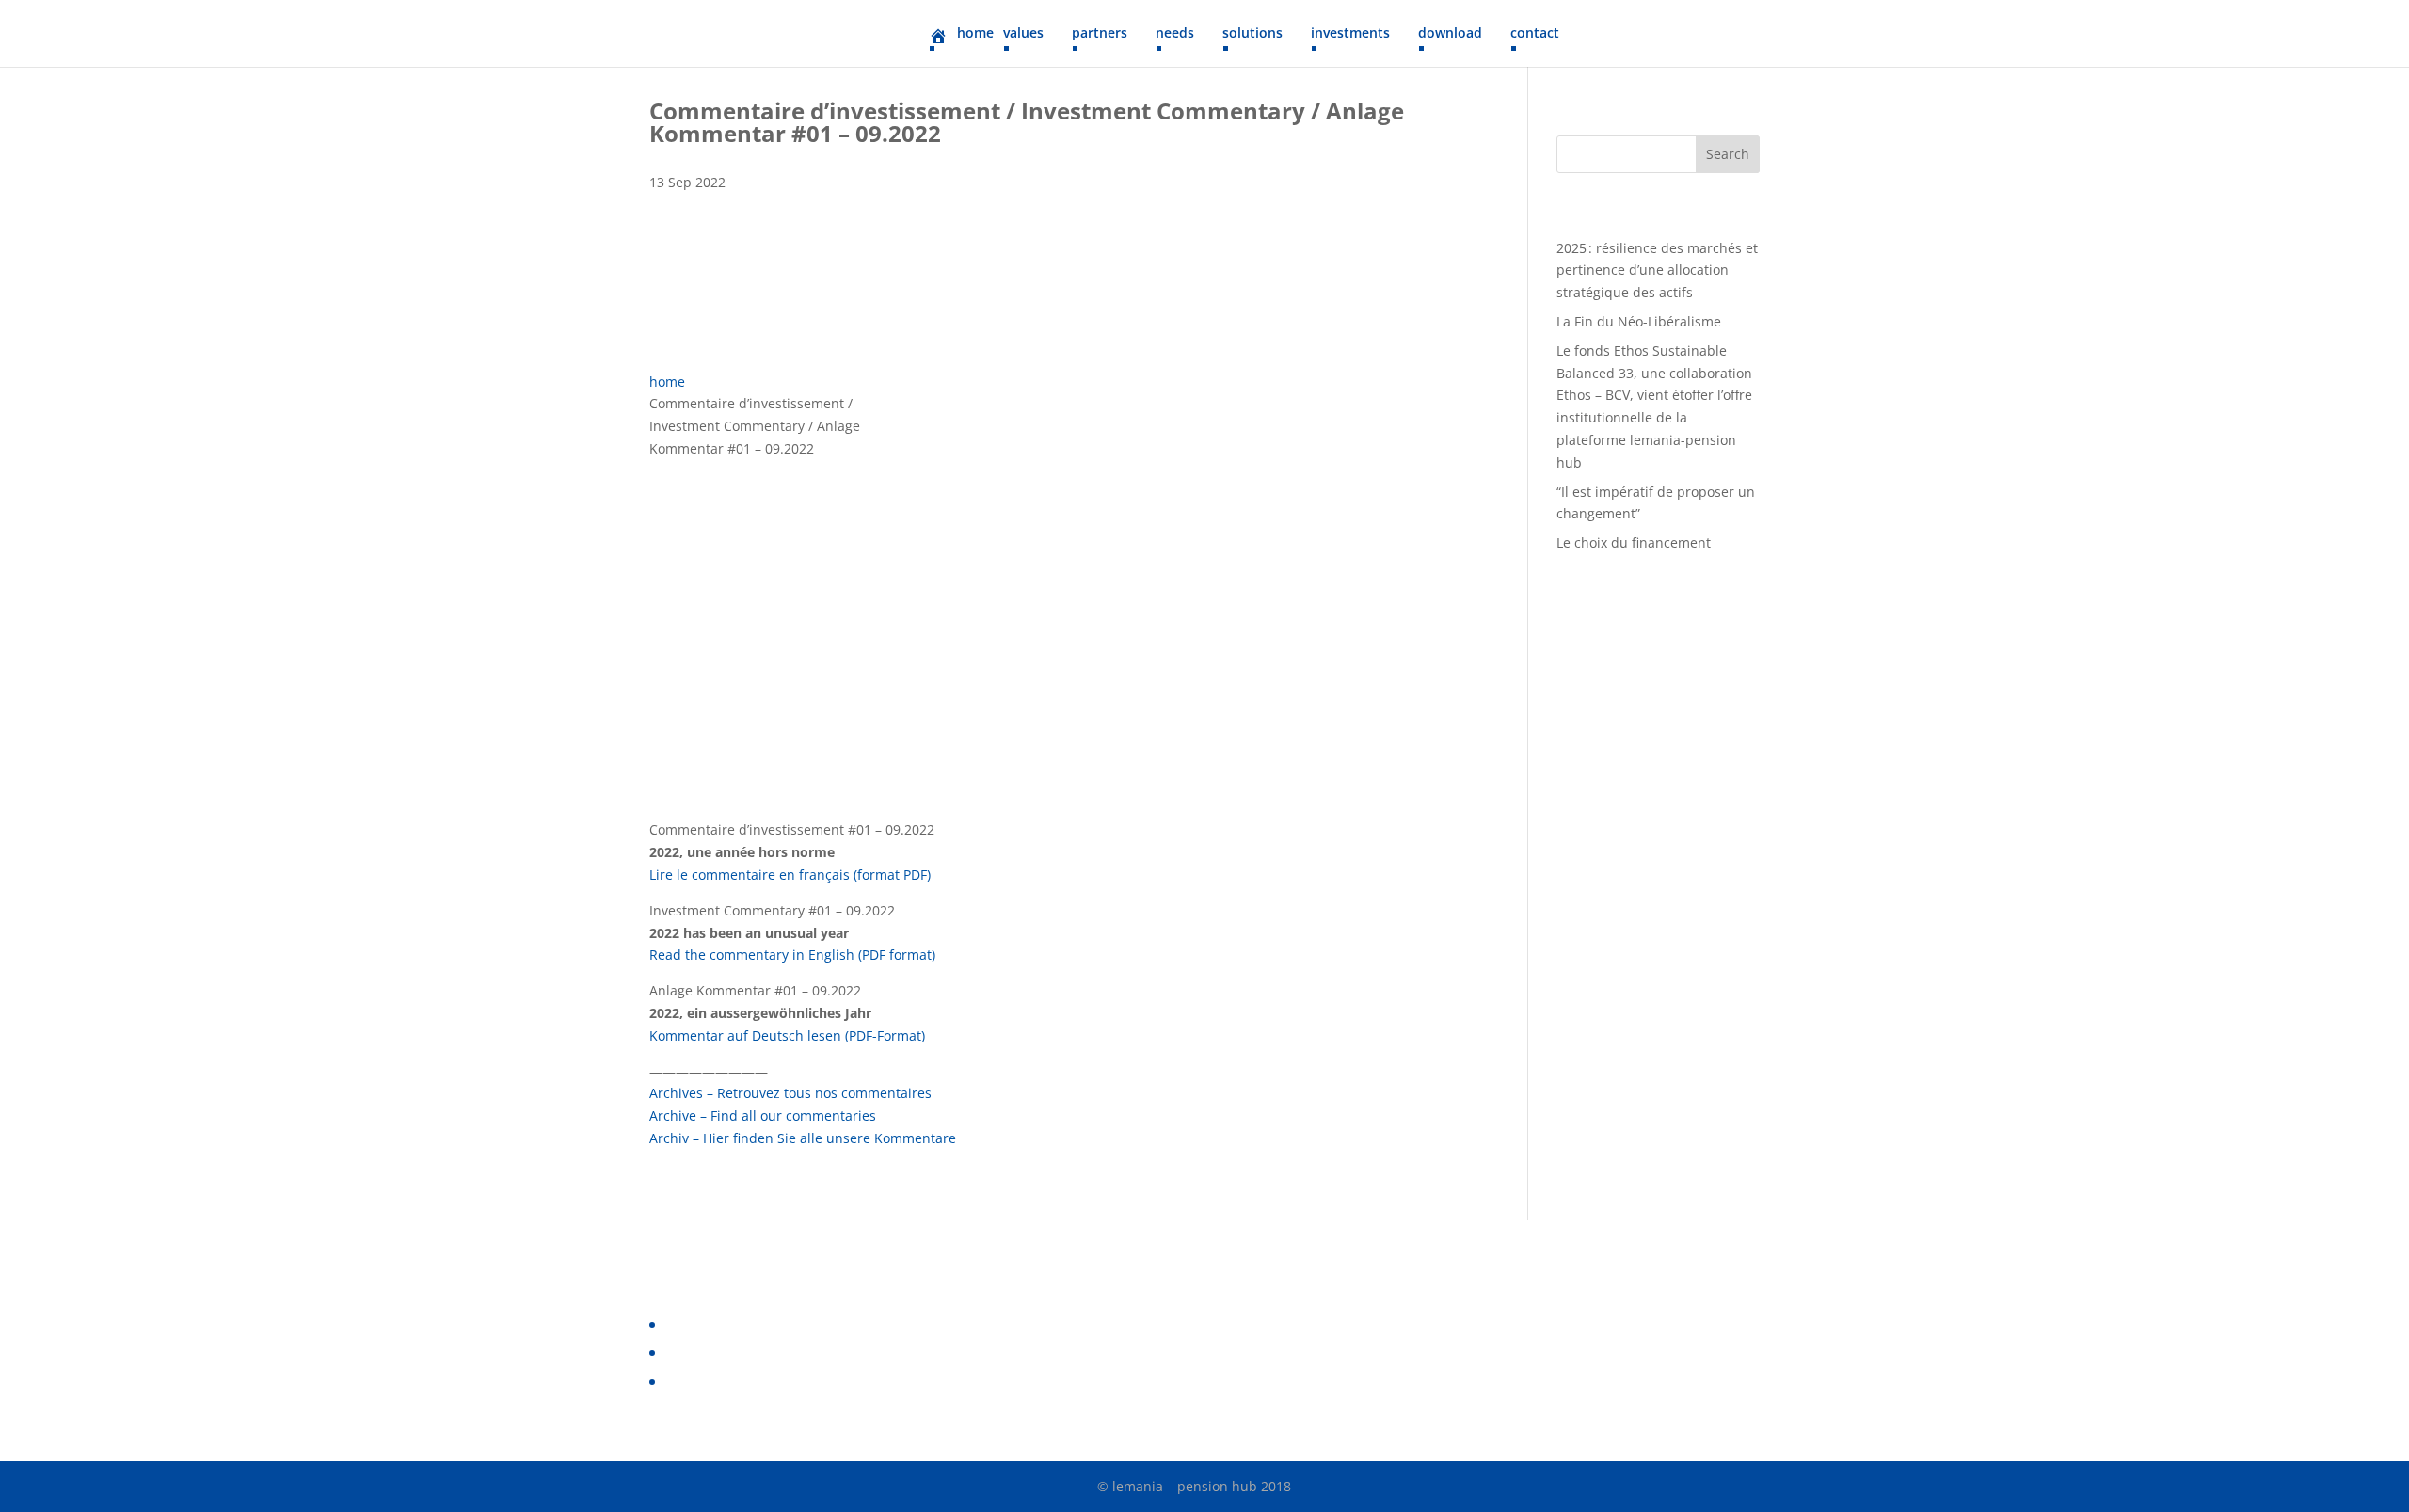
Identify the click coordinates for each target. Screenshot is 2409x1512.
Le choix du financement (1634, 542)
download (1450, 34)
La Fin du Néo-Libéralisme (1639, 321)
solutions (1252, 34)
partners (1100, 34)
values (1023, 34)
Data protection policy (732, 1324)
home (667, 382)
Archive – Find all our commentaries (763, 1115)
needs (1175, 34)
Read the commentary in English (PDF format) (792, 955)
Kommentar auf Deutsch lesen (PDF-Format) (787, 1035)
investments (1350, 34)
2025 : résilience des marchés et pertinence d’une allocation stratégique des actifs (1657, 271)
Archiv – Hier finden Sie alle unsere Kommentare (803, 1138)
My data (688, 1382)
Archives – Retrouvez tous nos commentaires (790, 1093)
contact (1535, 34)
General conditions (722, 1353)
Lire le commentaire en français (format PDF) (790, 875)
